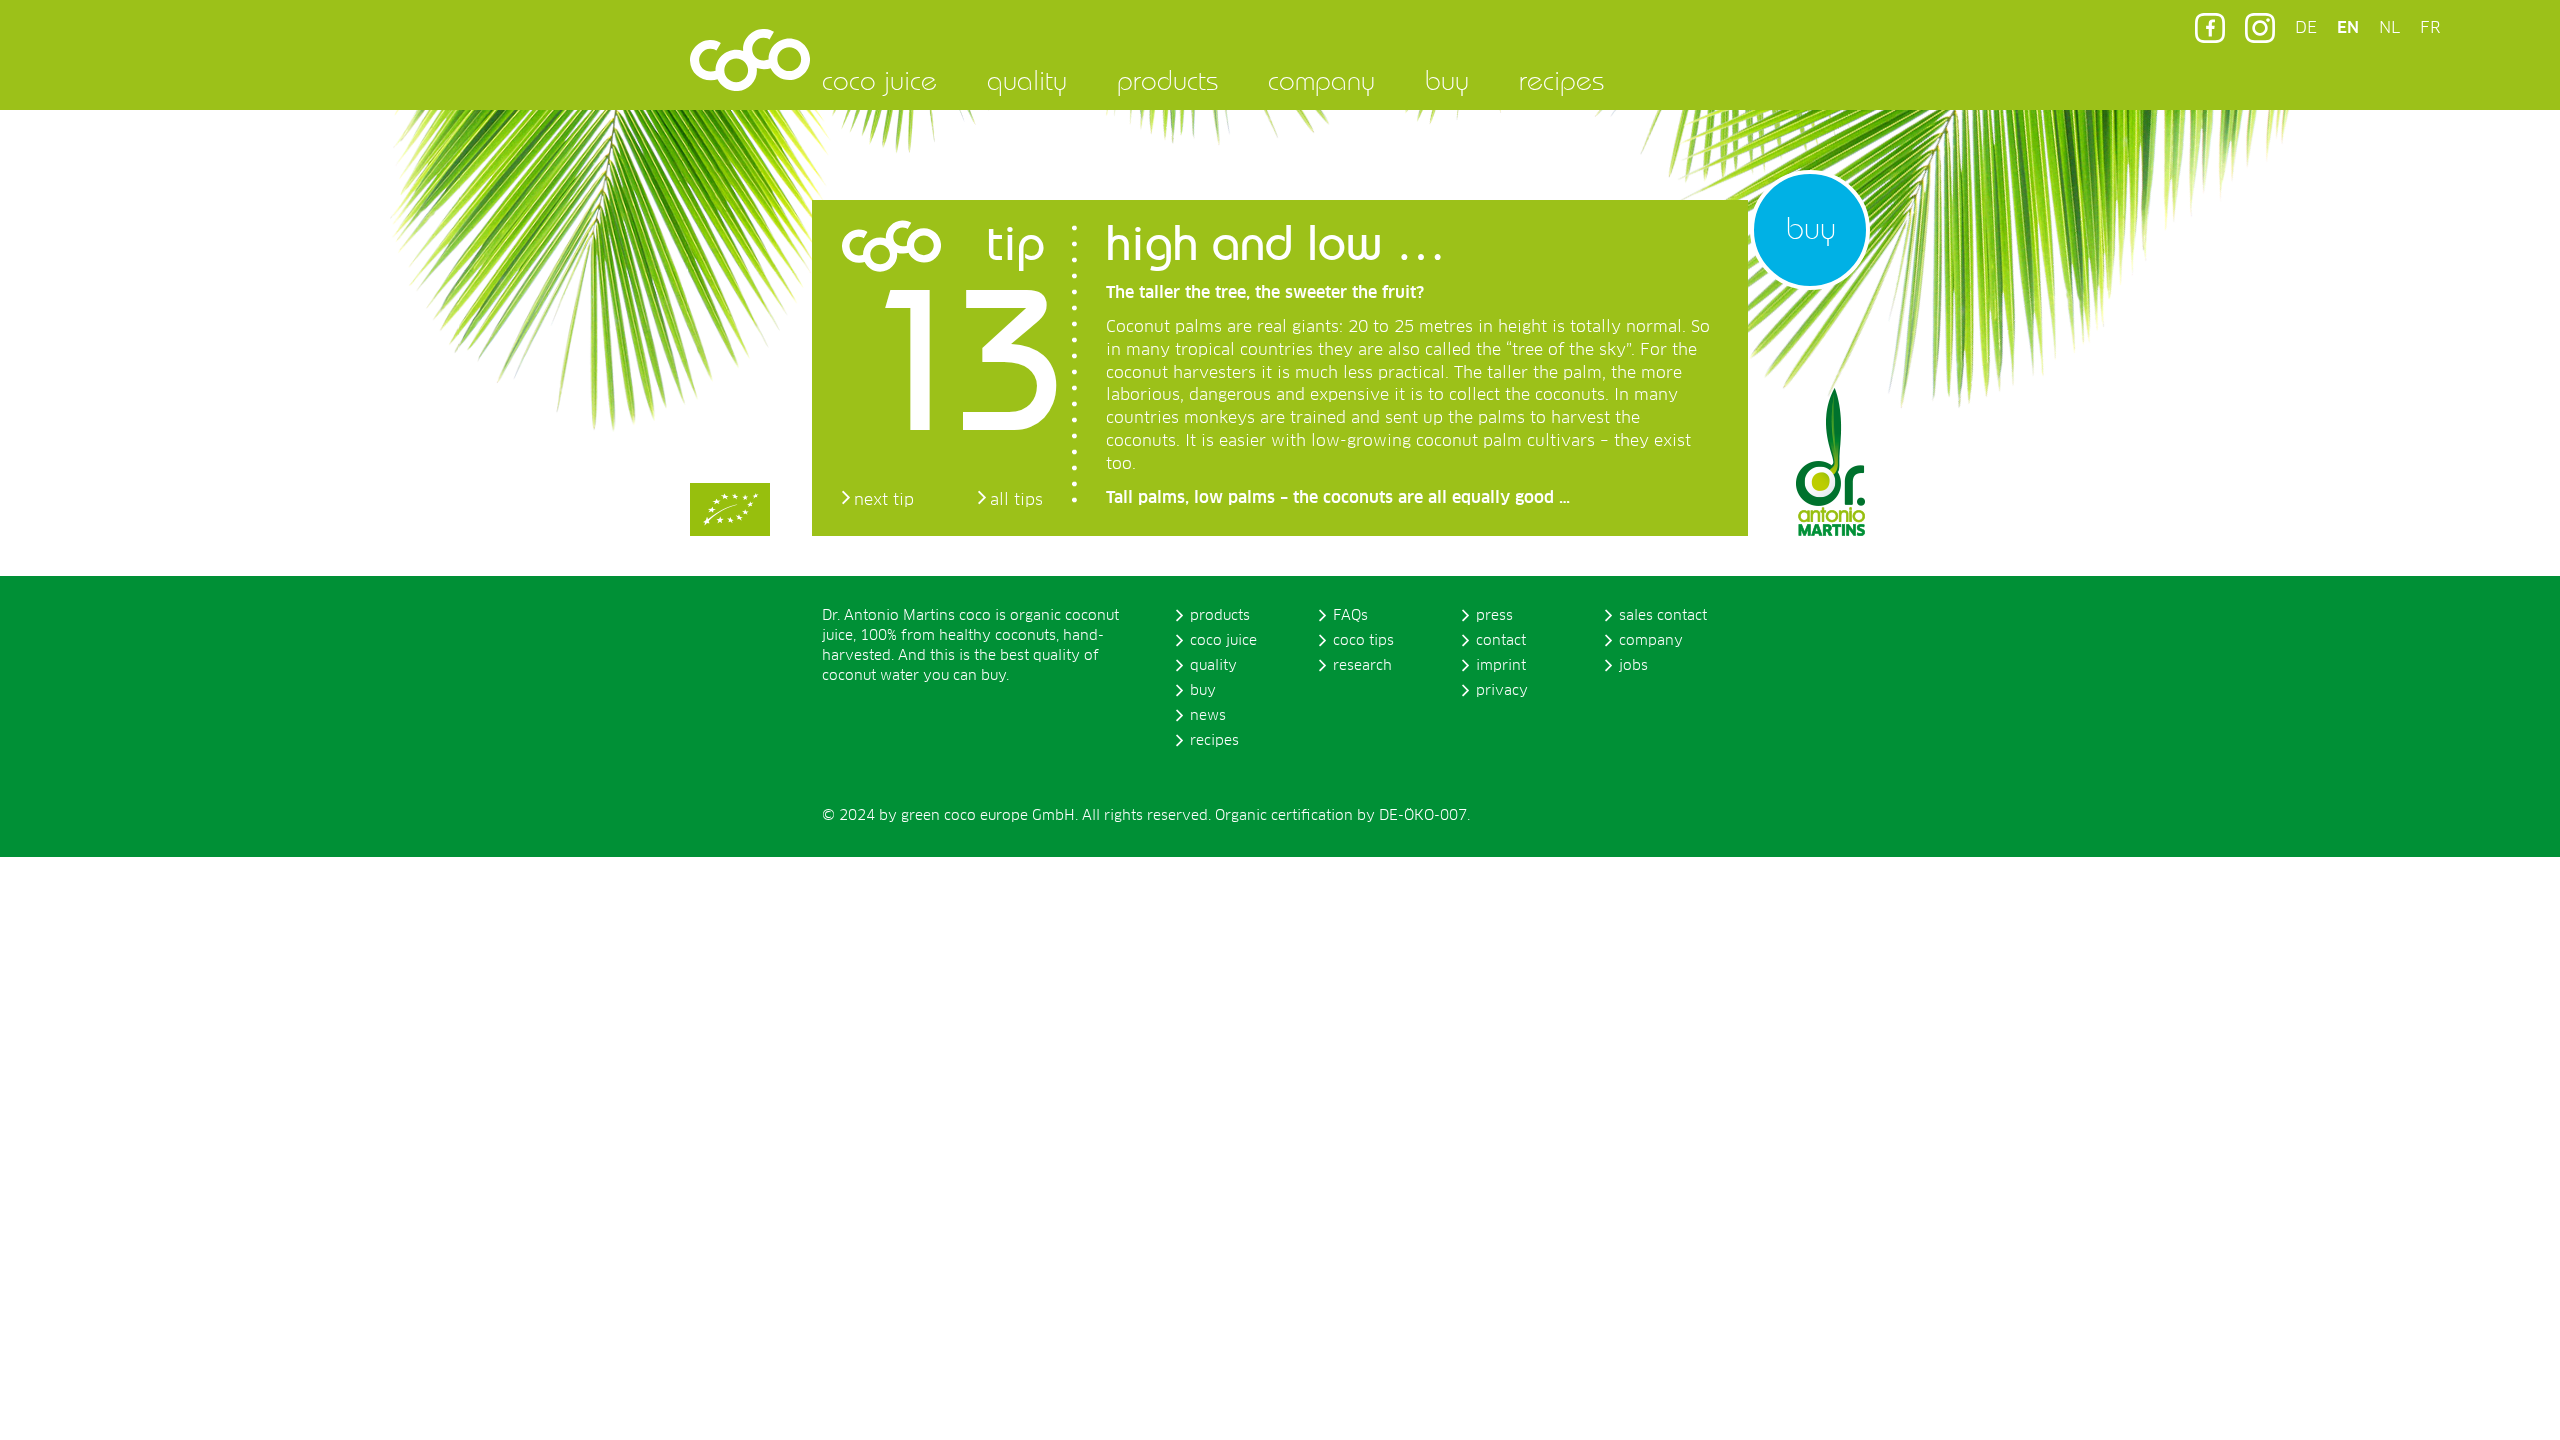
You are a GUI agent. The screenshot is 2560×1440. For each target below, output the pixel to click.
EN (2348, 28)
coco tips (1363, 641)
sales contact (1663, 616)
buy (1447, 80)
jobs (1633, 666)
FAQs (1350, 616)
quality (1027, 80)
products (1167, 80)
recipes (1561, 80)
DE (2306, 28)
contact (1501, 641)
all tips (1016, 500)
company (1321, 80)
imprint (1501, 666)
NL (2389, 28)
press (1494, 616)
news (1208, 716)
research (1362, 666)
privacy (1502, 691)
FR (2430, 28)
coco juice (879, 80)
